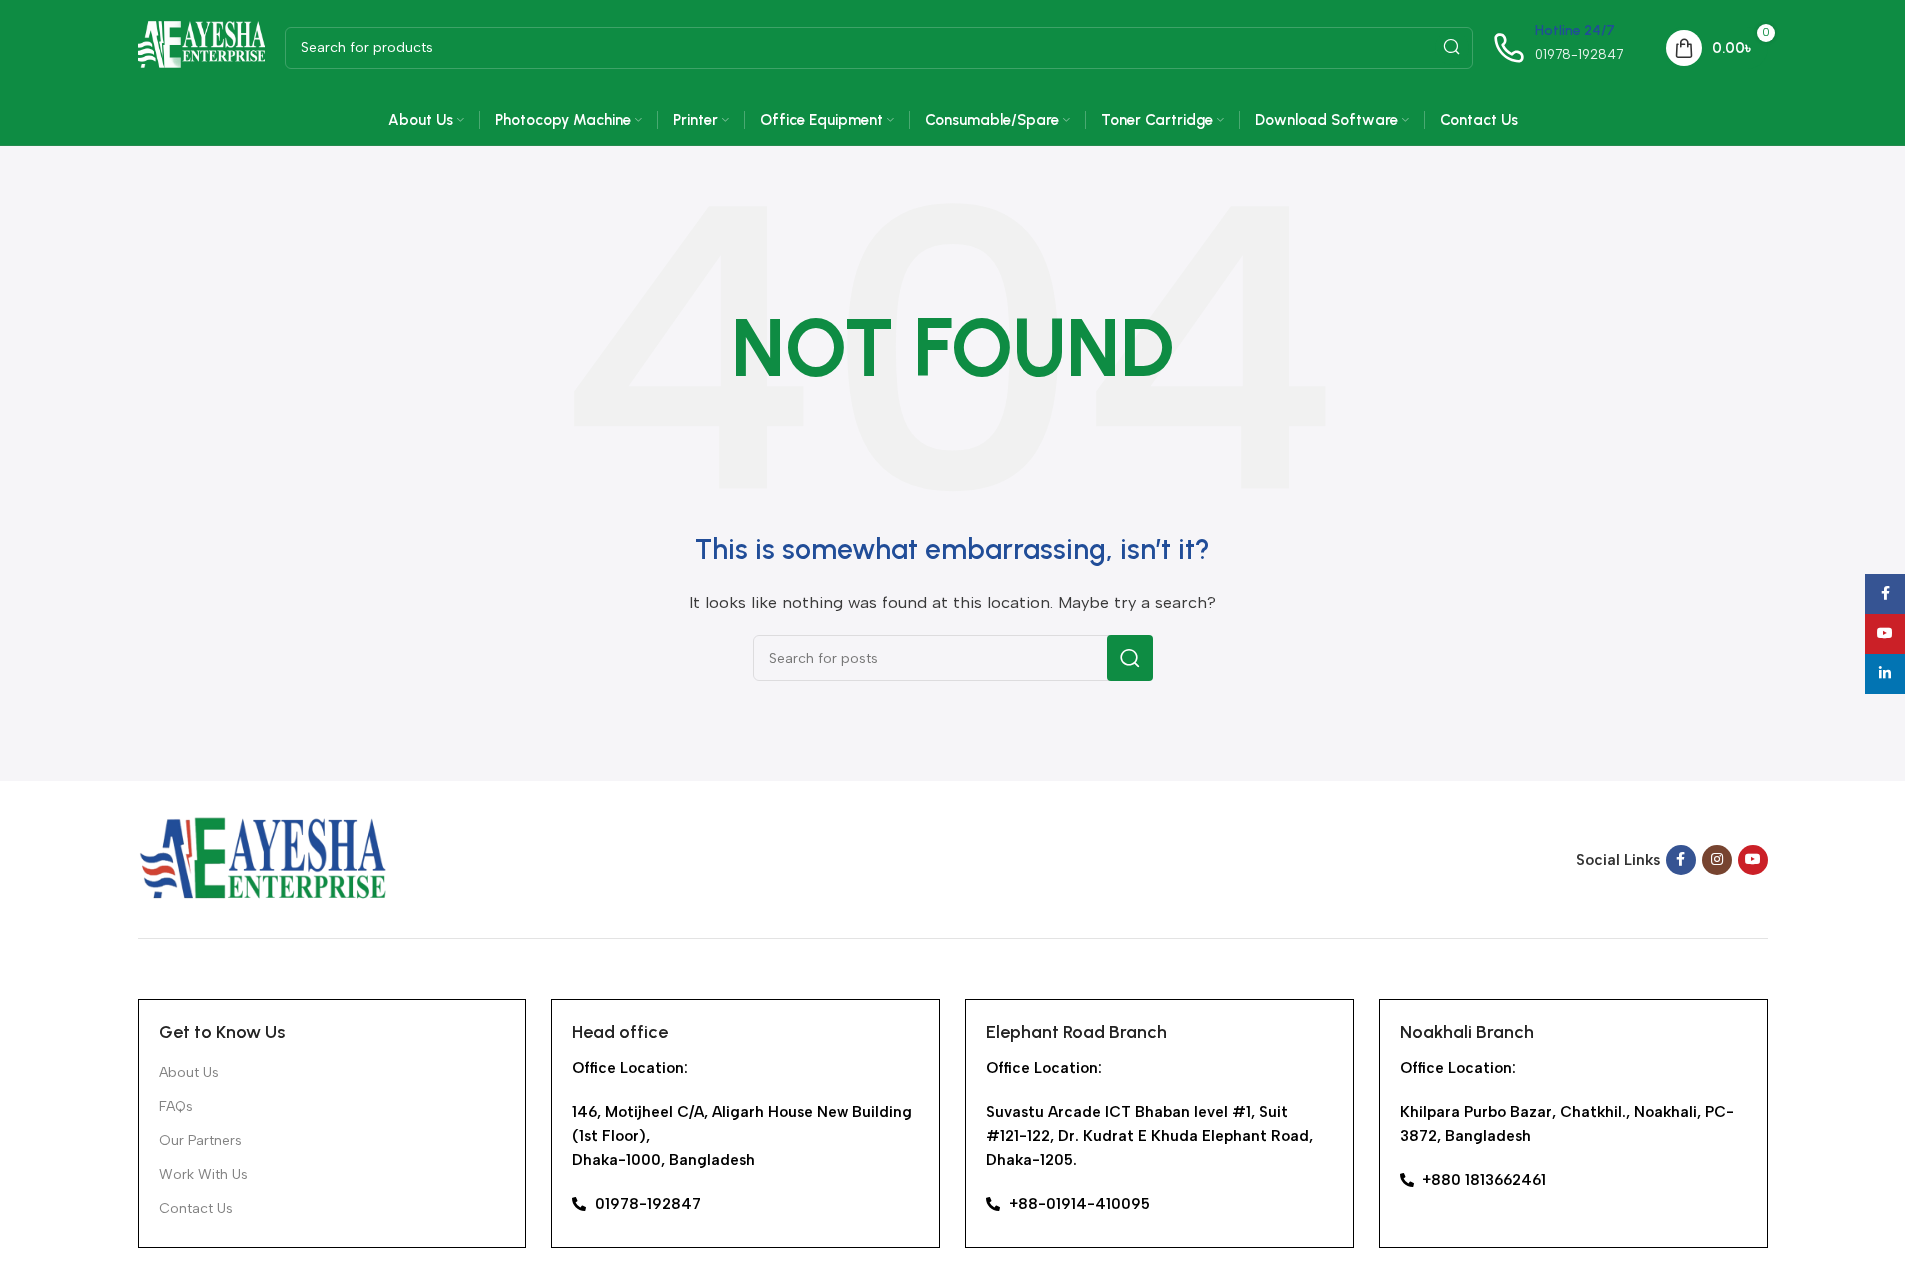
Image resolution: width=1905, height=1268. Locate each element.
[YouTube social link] (1753, 860)
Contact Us (196, 1208)
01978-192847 (1579, 54)
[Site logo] (202, 46)
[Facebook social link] (1681, 860)
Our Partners (200, 1140)
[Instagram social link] (1717, 860)
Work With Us (203, 1174)
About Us (189, 1072)
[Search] (1452, 48)
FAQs (176, 1106)
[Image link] (263, 858)
